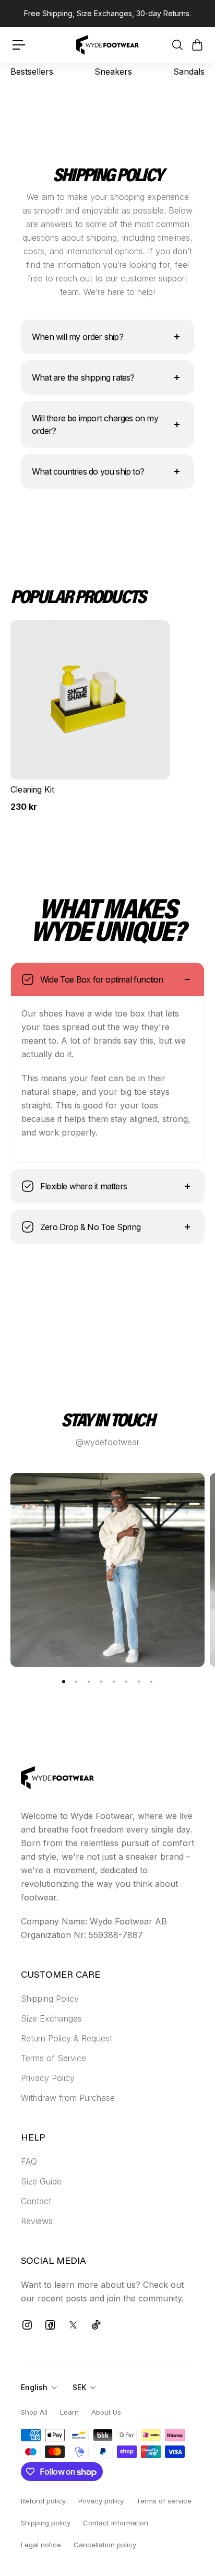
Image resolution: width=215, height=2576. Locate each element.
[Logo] (107, 45)
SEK (79, 2387)
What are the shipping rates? (83, 377)
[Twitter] (73, 2325)
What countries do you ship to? (88, 471)
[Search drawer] (177, 45)
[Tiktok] (96, 2325)
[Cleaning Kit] (90, 700)
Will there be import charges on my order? (95, 424)
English (34, 2387)
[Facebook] (50, 2325)
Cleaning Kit (32, 790)
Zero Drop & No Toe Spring (90, 1227)
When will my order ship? (77, 337)
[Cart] (197, 45)
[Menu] (19, 45)
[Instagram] (27, 2325)
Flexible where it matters (83, 1186)
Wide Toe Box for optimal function (102, 979)
